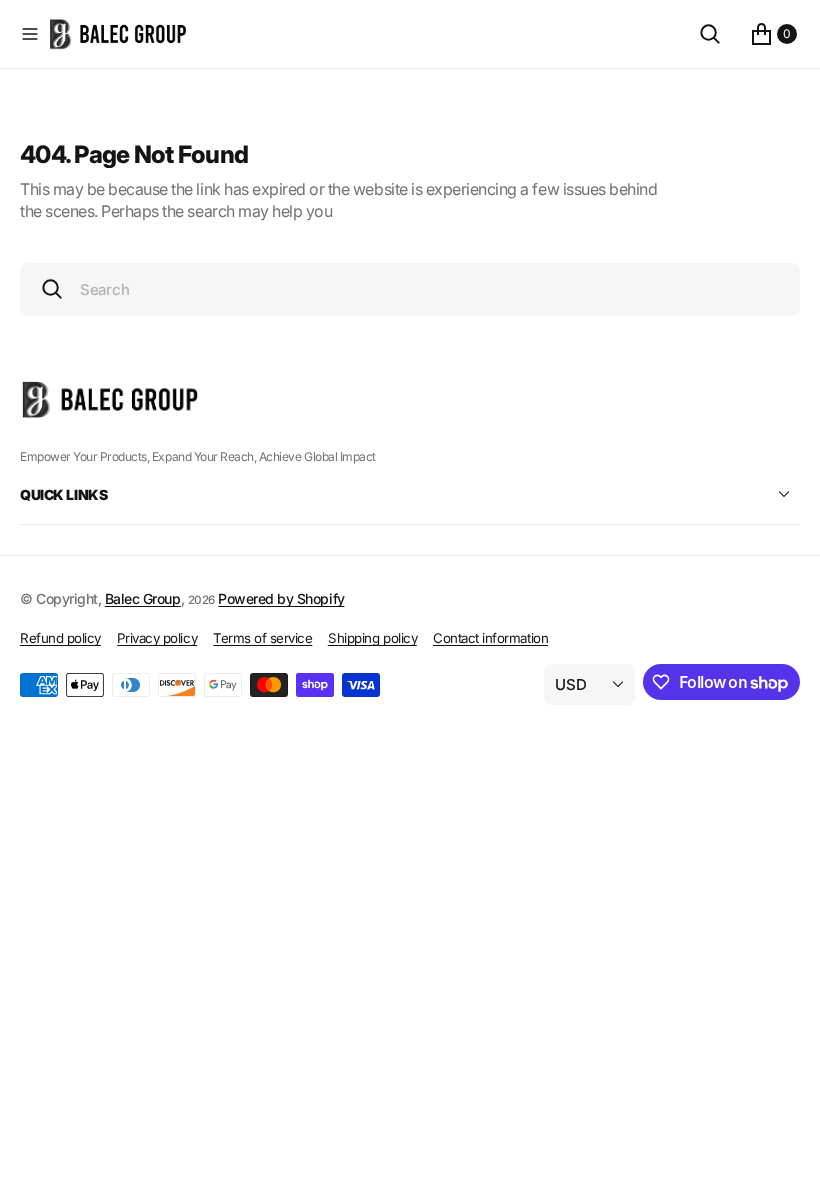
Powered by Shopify (281, 598)
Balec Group (143, 598)
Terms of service (262, 638)
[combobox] (410, 289)
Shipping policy (372, 638)
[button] (30, 34)
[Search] (710, 34)
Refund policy (60, 638)
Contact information (490, 638)
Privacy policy (157, 638)
